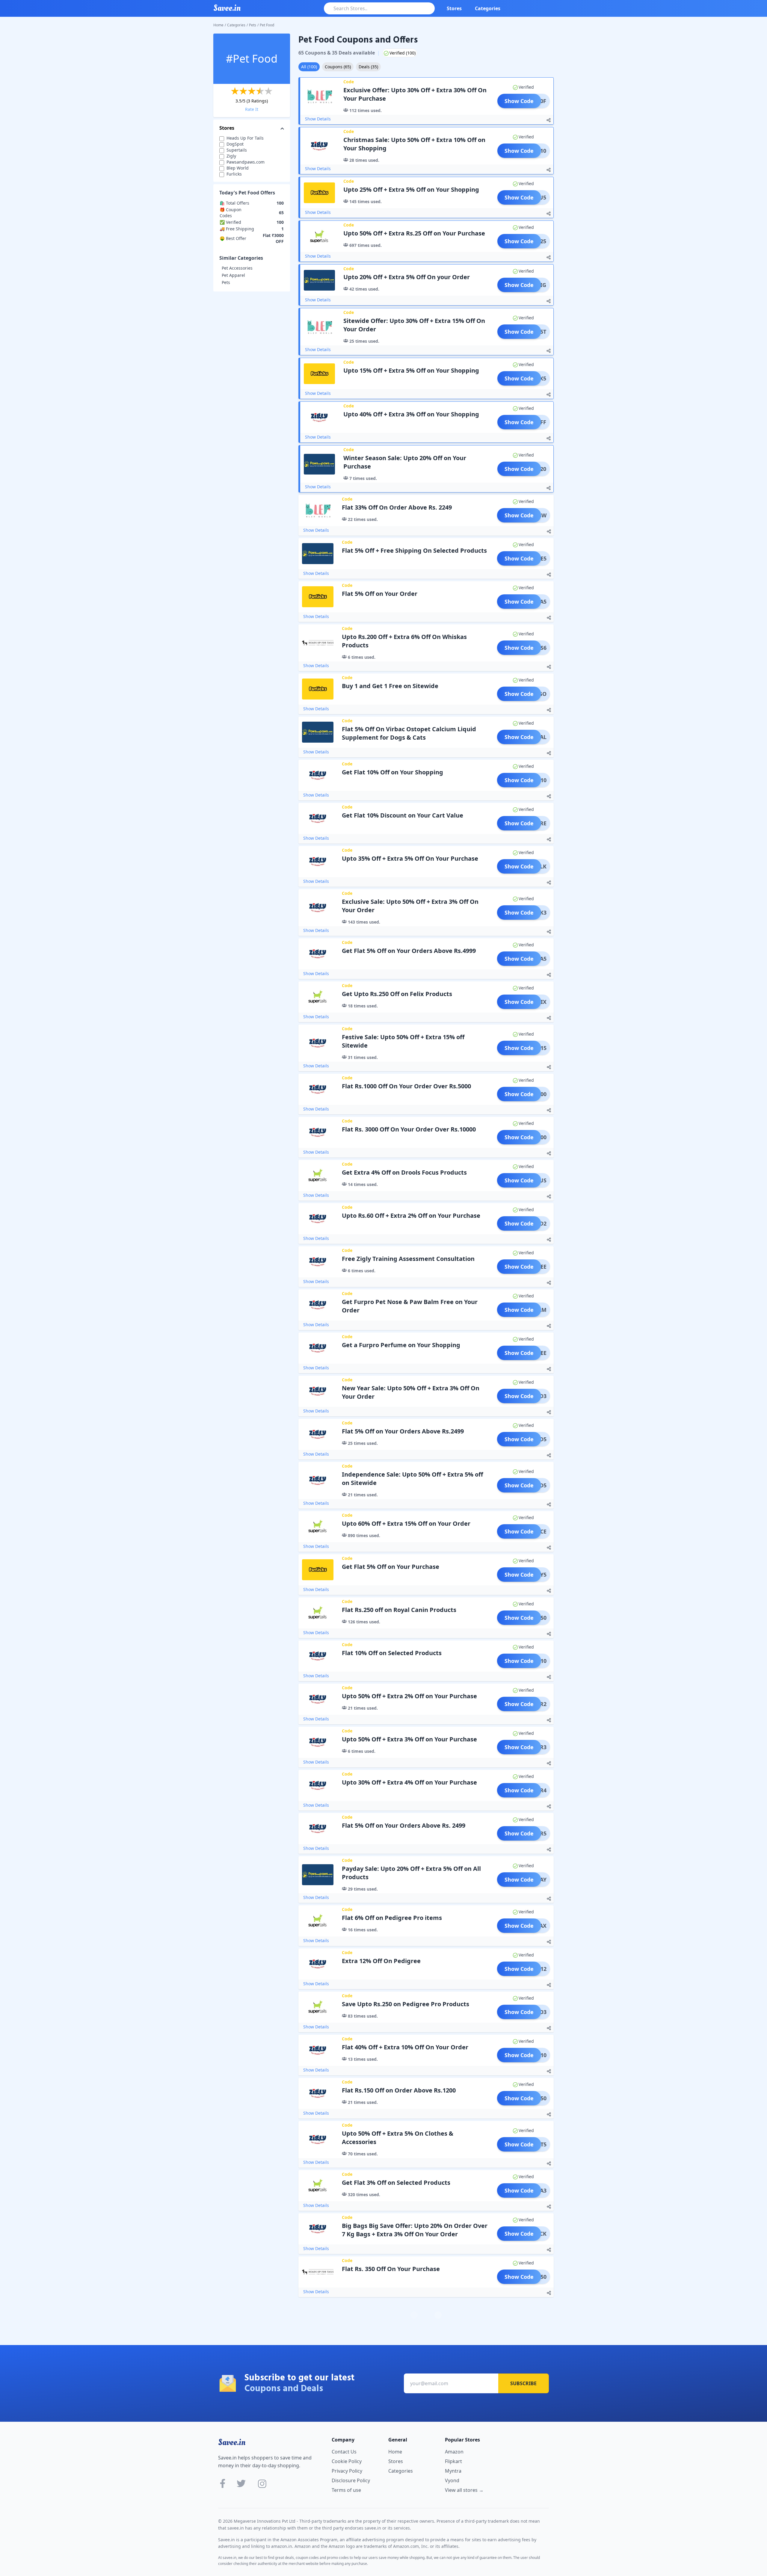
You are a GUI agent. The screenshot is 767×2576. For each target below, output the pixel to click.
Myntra (453, 2471)
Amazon (454, 2452)
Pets (253, 25)
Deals (368, 67)
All (309, 67)
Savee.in (232, 2442)
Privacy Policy (347, 2471)
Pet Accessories (237, 268)
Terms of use (346, 2490)
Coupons (338, 67)
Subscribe (523, 2383)
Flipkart (453, 2461)
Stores (454, 8)
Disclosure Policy (351, 2480)
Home (218, 25)
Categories (488, 8)
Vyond (452, 2480)
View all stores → (464, 2490)
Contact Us (344, 2452)
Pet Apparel (233, 275)
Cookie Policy (347, 2461)
